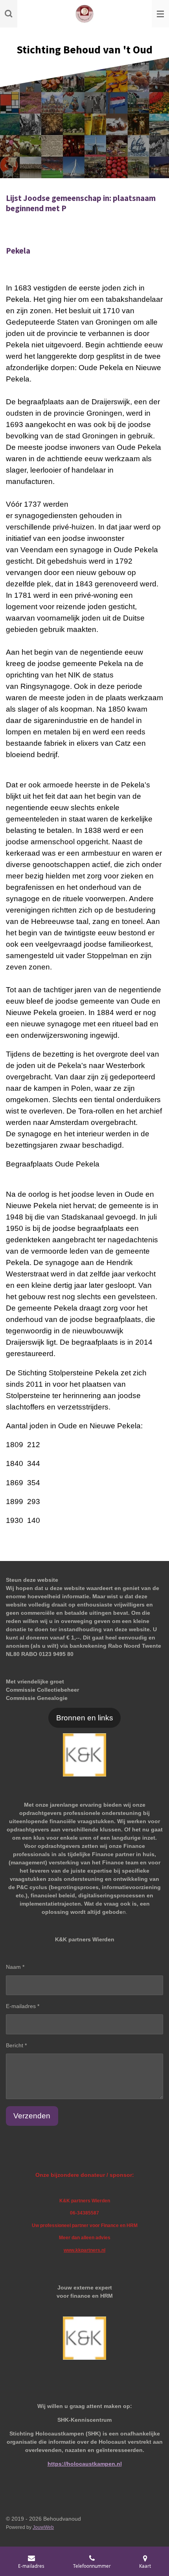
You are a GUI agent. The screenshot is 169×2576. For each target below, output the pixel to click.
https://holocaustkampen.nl (85, 2464)
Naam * (15, 1967)
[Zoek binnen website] (9, 14)
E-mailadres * (23, 2006)
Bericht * (16, 2045)
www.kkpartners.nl (84, 2250)
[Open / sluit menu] (160, 14)
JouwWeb (43, 2527)
